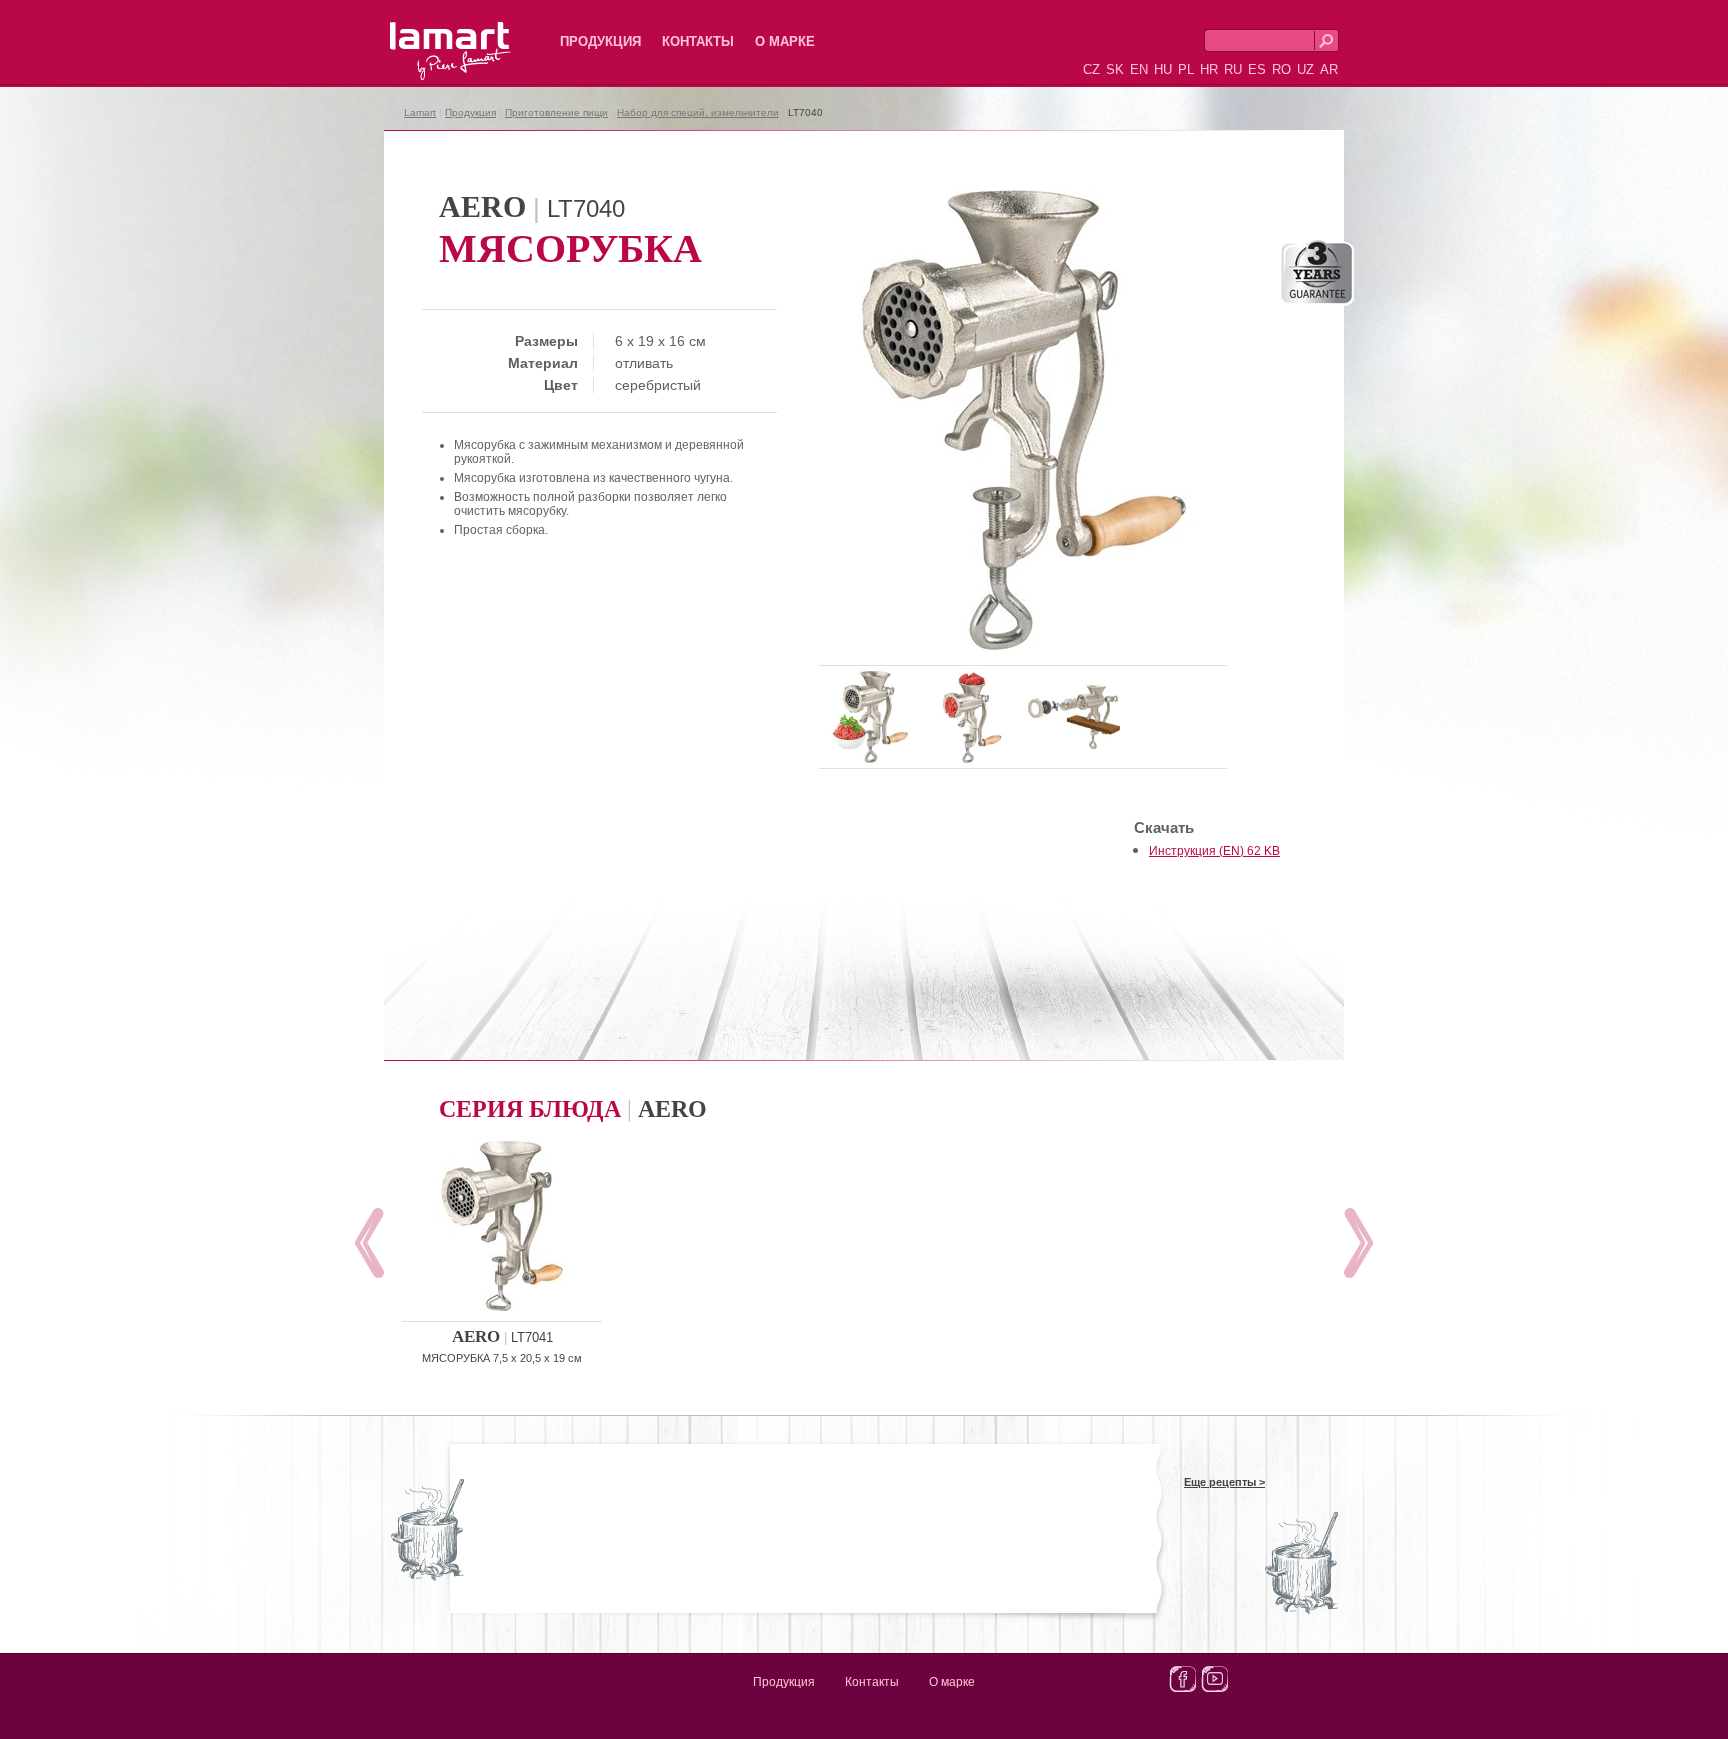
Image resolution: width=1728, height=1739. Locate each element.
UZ (1305, 69)
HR (1209, 69)
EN (1139, 69)
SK (1115, 69)
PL (1186, 69)
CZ (1091, 69)
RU (1233, 69)
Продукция (600, 41)
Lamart (429, 35)
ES (1257, 69)
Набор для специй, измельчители (698, 112)
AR (1329, 69)
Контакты (698, 41)
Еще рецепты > (1224, 1482)
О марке (785, 41)
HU (1163, 69)
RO (1281, 69)
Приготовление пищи (556, 112)
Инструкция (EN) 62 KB (1214, 851)
